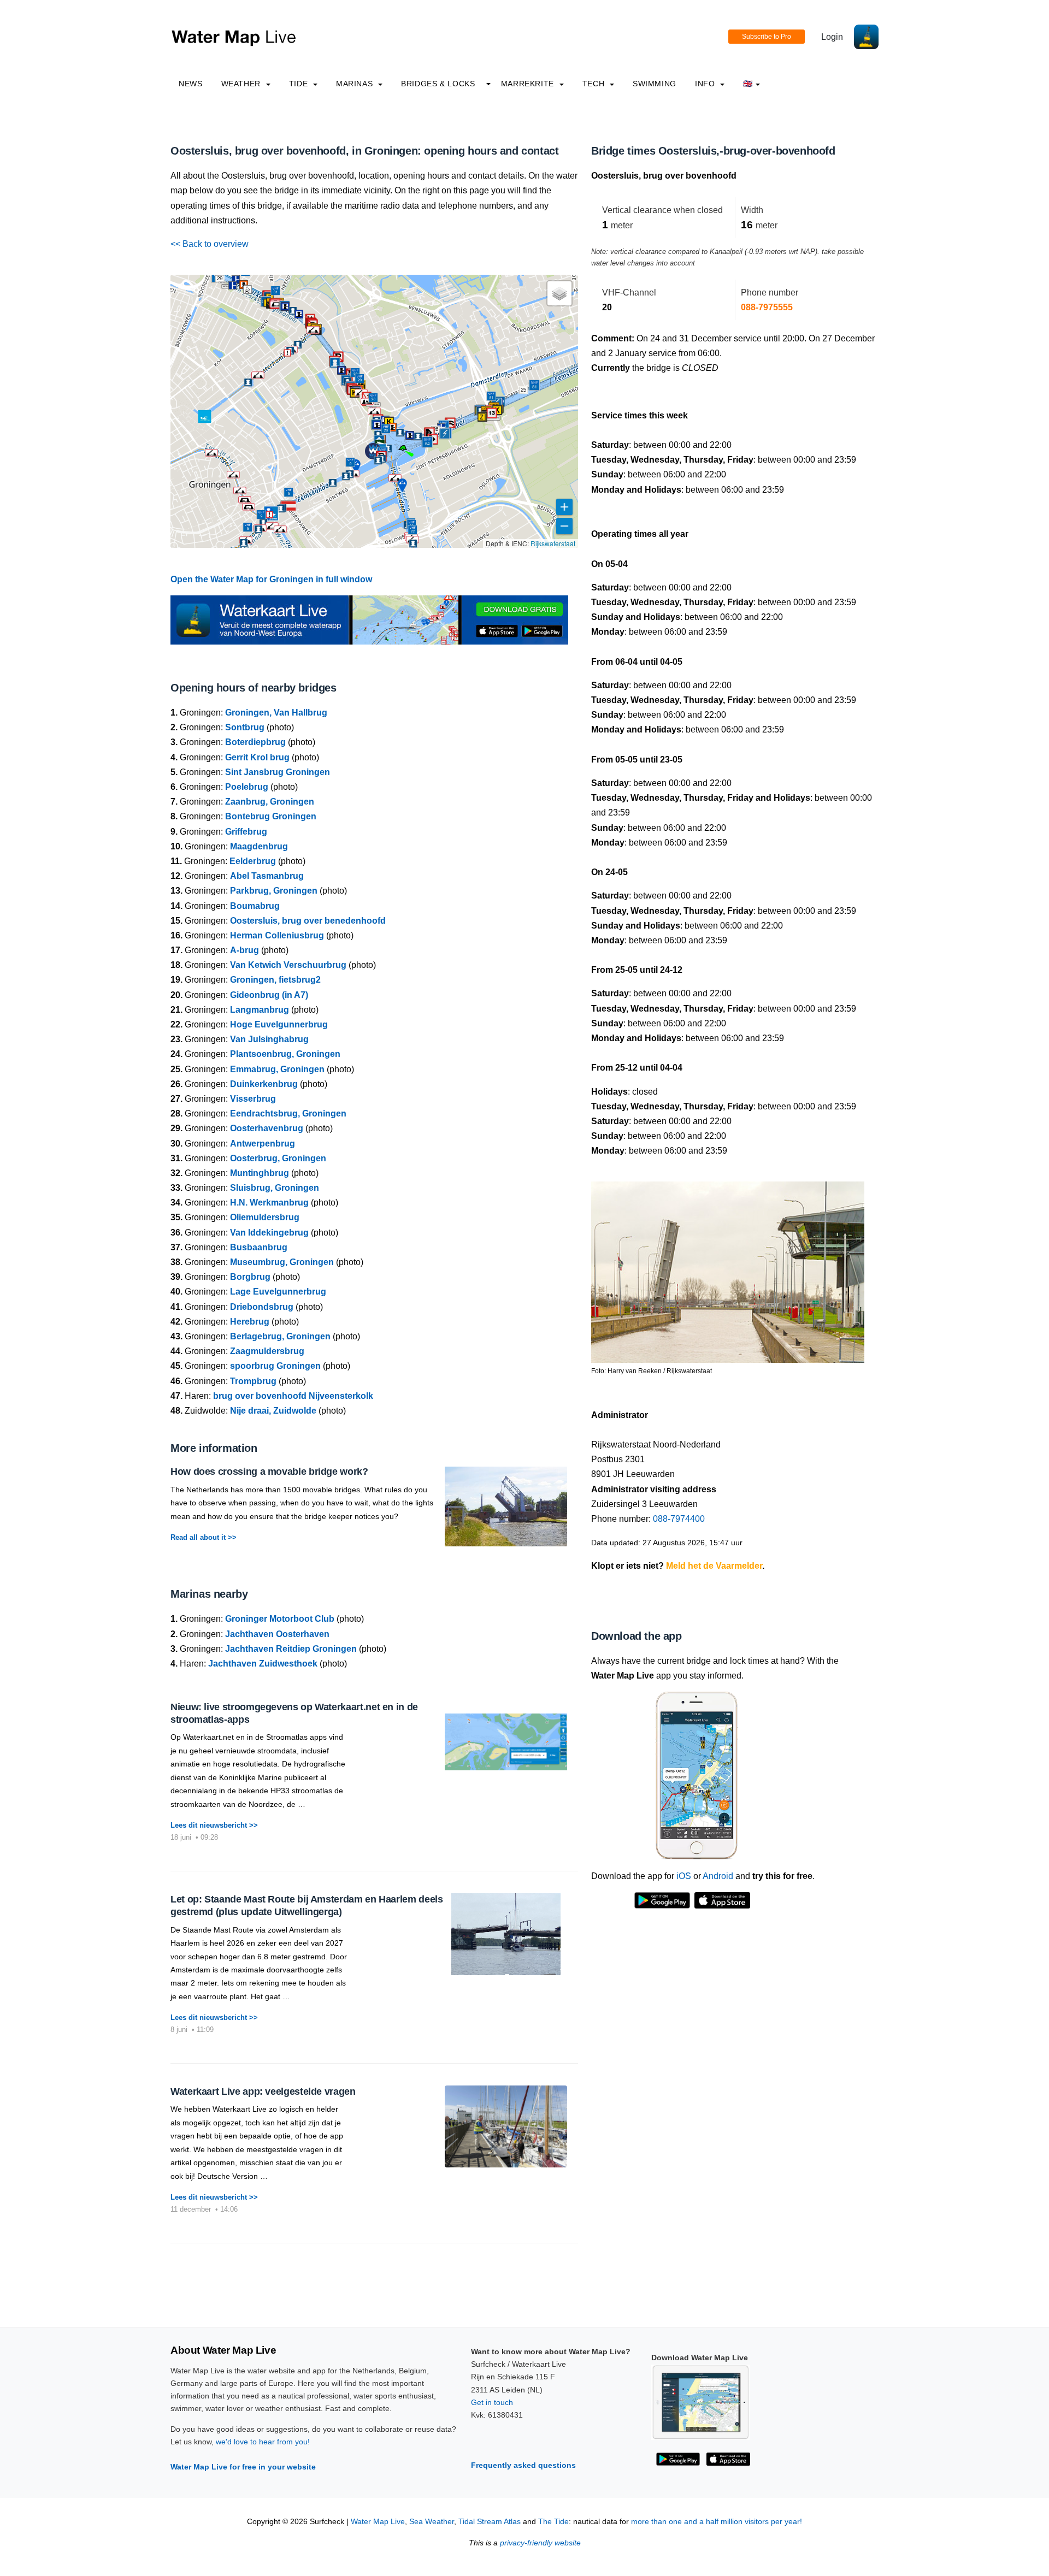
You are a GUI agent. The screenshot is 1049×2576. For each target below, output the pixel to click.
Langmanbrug (260, 1010)
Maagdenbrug (259, 846)
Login (832, 37)
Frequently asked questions (523, 2465)
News (191, 84)
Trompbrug (253, 1381)
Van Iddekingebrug (269, 1233)
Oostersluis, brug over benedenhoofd (308, 921)
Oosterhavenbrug (267, 1128)
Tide (300, 84)
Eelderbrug (253, 861)
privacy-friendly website (540, 2543)
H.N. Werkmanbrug (269, 1203)
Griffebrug (246, 832)
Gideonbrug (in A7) (269, 995)
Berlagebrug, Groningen (280, 1336)
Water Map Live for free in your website (243, 2467)
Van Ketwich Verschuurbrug (288, 965)
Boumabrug (255, 906)
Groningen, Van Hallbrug (276, 713)
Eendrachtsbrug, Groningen (288, 1113)
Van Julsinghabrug (269, 1039)
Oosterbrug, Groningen (278, 1158)
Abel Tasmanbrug (267, 876)
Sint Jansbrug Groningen (278, 772)
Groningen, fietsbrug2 (275, 980)
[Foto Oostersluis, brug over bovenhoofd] (728, 1268)
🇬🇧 (748, 84)
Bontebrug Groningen (271, 816)
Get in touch (492, 2402)
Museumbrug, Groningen (282, 1262)
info (706, 84)
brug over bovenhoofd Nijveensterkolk (293, 1396)
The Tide (553, 2522)
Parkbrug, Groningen (274, 891)
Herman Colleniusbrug (277, 935)
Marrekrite (529, 84)
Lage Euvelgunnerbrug (278, 1292)
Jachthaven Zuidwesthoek (263, 1664)
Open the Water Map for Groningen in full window (271, 579)
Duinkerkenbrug (264, 1084)
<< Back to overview (210, 244)
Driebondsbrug (262, 1307)
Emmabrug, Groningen (277, 1069)
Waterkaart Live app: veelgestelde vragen (263, 2091)
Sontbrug (245, 727)
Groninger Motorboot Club (280, 1619)
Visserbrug (253, 1099)
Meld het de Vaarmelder (714, 1566)
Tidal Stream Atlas (490, 2522)
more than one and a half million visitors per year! (717, 2522)
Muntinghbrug (260, 1173)
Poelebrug (247, 787)
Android (718, 1876)
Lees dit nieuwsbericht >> (214, 1825)
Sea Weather (432, 2522)
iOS (684, 1876)
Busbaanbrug (259, 1247)
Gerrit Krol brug (257, 757)
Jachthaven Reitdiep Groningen (291, 1649)
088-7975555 (767, 307)
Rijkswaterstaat (553, 543)
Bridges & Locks (438, 84)
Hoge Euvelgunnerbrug (279, 1024)
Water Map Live (378, 2522)
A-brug (244, 950)
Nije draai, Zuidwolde (273, 1411)
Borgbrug (250, 1277)
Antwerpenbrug (263, 1144)
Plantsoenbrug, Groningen (285, 1054)
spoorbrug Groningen (275, 1366)
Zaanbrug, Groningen (270, 802)
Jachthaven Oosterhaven (277, 1634)
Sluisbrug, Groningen (275, 1188)
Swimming (655, 84)
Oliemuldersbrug (265, 1217)
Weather (242, 84)
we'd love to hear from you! (263, 2442)
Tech (595, 84)
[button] (403, 450)
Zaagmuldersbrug (267, 1351)
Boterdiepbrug (255, 742)
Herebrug (250, 1322)
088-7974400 (679, 1519)
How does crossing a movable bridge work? (269, 1472)
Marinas (356, 84)
